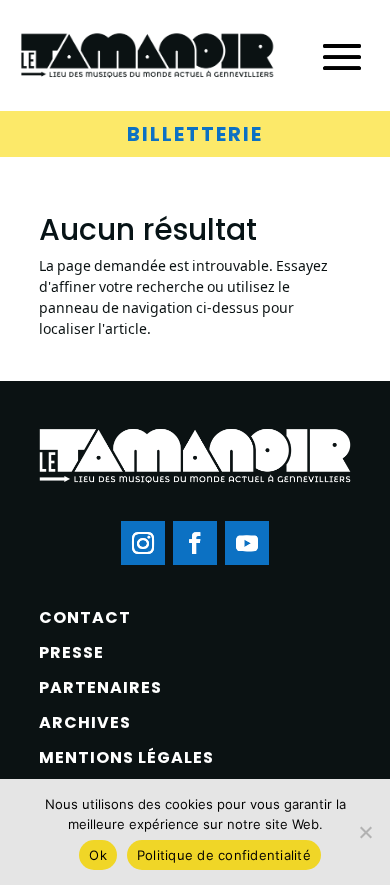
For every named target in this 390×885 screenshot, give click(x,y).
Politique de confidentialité (224, 855)
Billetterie (195, 134)
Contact (85, 617)
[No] (365, 832)
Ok (98, 855)
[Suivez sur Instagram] (143, 543)
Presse (71, 652)
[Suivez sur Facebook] (195, 543)
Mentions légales (126, 757)
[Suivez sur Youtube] (247, 543)
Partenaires (100, 687)
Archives (85, 722)
